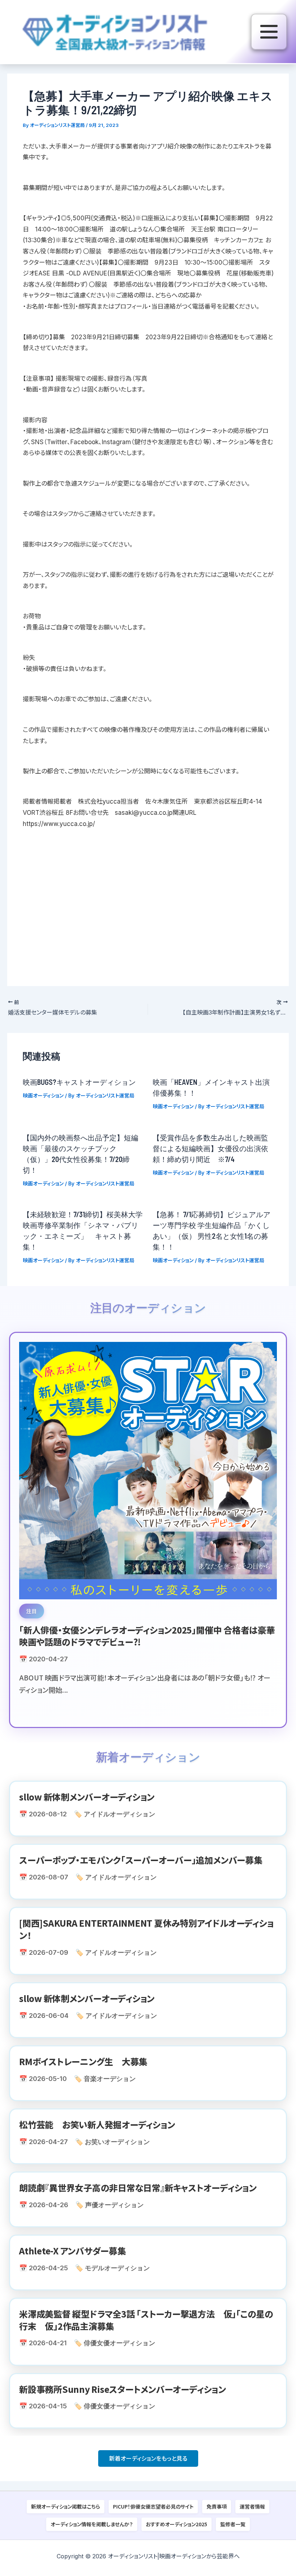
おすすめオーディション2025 (177, 2524)
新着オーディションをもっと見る (148, 2458)
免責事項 (217, 2506)
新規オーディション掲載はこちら (66, 2506)
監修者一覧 (233, 2524)
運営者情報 (252, 2506)
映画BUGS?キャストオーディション (79, 1082)
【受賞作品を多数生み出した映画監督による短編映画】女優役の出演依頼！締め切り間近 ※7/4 (210, 1148)
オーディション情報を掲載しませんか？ (92, 2524)
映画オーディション (43, 1095)
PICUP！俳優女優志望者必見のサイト (153, 2506)
